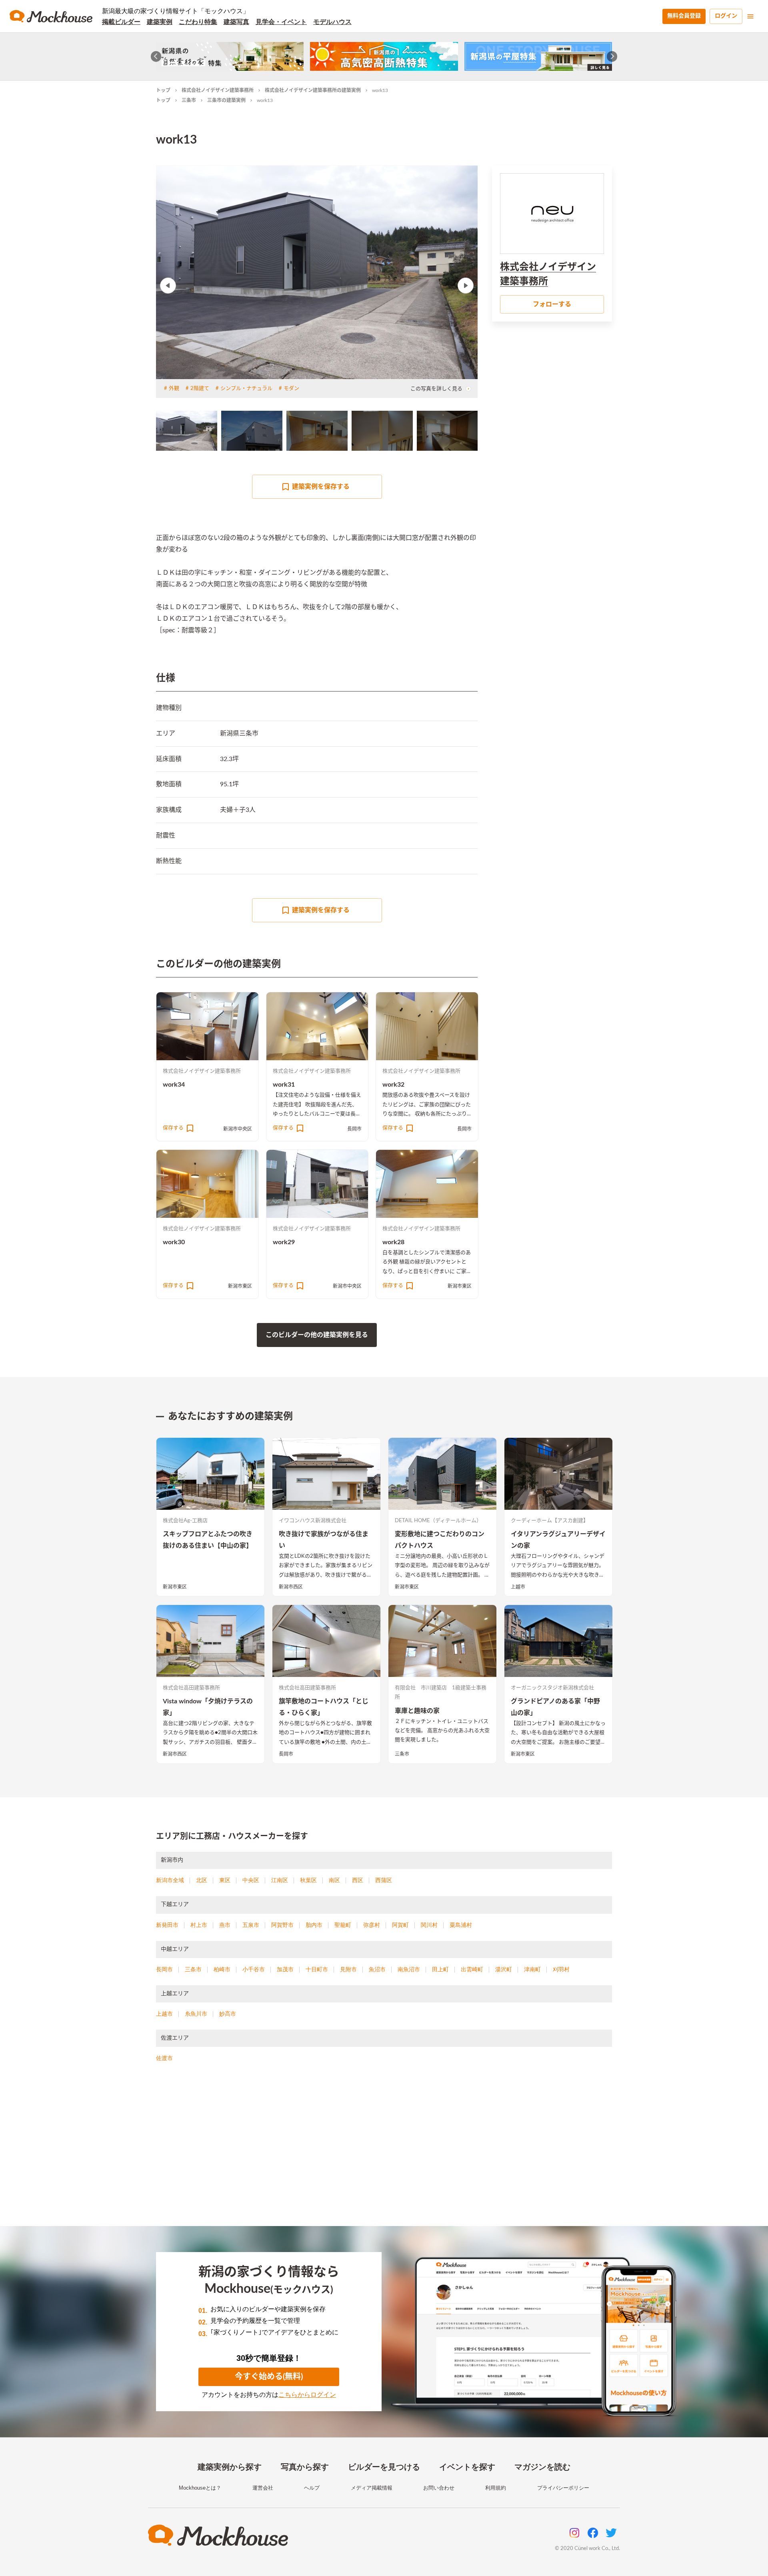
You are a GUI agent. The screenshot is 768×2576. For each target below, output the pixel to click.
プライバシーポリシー (563, 2488)
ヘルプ (312, 2488)
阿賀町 (400, 1925)
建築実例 (160, 22)
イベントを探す (467, 2467)
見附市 (348, 1969)
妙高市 (228, 2014)
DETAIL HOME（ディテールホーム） (438, 1521)
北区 (202, 1880)
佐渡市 (164, 2058)
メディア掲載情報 (372, 2488)
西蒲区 (384, 1880)
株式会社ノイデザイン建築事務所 (218, 90)
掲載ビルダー (121, 22)
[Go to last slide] (156, 57)
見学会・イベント (281, 22)
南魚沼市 (409, 1969)
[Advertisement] (384, 2154)
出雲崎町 (472, 1969)
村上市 (199, 1925)
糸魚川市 (196, 2014)
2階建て (200, 389)
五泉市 (251, 1925)
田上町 (440, 1969)
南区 (334, 1880)
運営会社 (263, 2488)
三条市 (189, 100)
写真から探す (305, 2467)
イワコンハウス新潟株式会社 (313, 1521)
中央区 (251, 1880)
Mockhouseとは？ (200, 2488)
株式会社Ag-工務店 (185, 1521)
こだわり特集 (198, 22)
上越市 (518, 1587)
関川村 (429, 1925)
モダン (291, 389)
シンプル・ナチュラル (246, 389)
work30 (174, 1242)
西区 (358, 1880)
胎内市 (314, 1925)
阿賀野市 (282, 1925)
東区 (225, 1880)
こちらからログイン (307, 2395)
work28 (393, 1242)
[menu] (750, 16)
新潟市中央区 (238, 1129)
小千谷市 (254, 1969)
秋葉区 (308, 1880)
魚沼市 (377, 1969)
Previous (168, 286)
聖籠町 (343, 1925)
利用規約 (496, 2488)
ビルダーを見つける (384, 2467)
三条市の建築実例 (226, 100)
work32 (393, 1085)
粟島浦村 (461, 1925)
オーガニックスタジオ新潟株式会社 (552, 1688)
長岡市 (354, 1129)
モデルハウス (332, 22)
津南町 (532, 1969)
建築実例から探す (230, 2467)
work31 (284, 1085)
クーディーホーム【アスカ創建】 (550, 1521)
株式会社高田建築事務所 (191, 1688)
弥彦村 (372, 1925)
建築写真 (236, 22)
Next (466, 286)
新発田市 (167, 1925)
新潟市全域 (170, 1880)
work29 (284, 1242)
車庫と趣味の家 (417, 1711)
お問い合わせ (439, 2488)
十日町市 (317, 1969)
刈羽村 (561, 1969)
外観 (174, 389)
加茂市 (285, 1969)
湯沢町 (504, 1969)
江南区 (280, 1880)
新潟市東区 (240, 1286)
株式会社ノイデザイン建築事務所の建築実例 (313, 90)
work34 (174, 1085)
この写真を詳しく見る (436, 389)
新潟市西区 (291, 1587)
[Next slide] (612, 57)
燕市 (225, 1925)
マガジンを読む (542, 2467)
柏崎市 (222, 1969)
